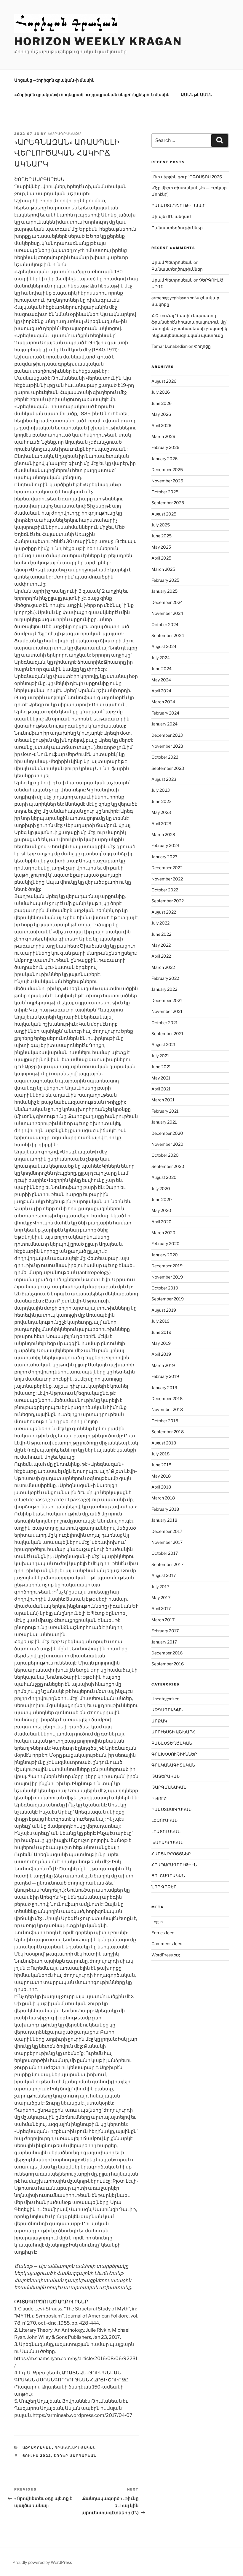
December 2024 (167, 602)
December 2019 (167, 1266)
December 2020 (167, 1133)
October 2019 (165, 1288)
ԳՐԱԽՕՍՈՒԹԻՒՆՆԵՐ (174, 1754)
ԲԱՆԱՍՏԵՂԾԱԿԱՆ (172, 1743)
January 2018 (164, 1520)
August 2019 (164, 1310)
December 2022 (167, 868)
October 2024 (165, 624)
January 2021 (164, 1122)
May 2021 (161, 1078)
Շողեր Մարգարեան (75, 2456)
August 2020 (164, 1177)
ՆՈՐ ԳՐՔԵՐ (164, 1887)
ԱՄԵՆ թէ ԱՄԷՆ (196, 94)
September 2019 (168, 1299)
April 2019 (161, 1354)
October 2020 (165, 1155)
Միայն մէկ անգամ (171, 216)
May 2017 (161, 1598)
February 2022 (165, 978)
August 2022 (164, 912)
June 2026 (162, 403)
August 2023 (164, 779)
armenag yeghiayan (170, 298)
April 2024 (161, 691)
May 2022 (161, 945)
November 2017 (167, 1542)
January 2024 (164, 724)
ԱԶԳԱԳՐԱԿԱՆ (37, 2448)
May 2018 (161, 1476)
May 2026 (161, 414)
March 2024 (163, 702)
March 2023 (163, 834)
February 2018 (165, 1509)
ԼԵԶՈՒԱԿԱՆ (164, 1820)
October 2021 (165, 1023)
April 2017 (161, 1608)
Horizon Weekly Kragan (98, 41)
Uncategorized (165, 1699)
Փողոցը (202, 346)
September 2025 (168, 503)
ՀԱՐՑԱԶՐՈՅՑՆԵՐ (171, 1854)
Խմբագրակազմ (65, 134)
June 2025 (162, 536)
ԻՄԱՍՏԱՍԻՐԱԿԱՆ (171, 1809)
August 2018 (164, 1443)
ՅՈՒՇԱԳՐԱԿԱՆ (168, 1876)
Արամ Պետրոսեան (172, 262)
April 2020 (162, 1222)
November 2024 (167, 613)
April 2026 (161, 425)
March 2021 (163, 1100)
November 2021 (167, 1011)
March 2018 (163, 1498)
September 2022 (168, 901)
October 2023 (165, 757)
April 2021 (161, 1089)
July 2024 (161, 658)
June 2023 (162, 801)
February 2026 (165, 447)
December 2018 (167, 1398)
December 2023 (167, 735)
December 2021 (167, 1000)
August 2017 (164, 1575)
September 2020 (168, 1166)
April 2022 (161, 956)
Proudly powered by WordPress (42, 2562)
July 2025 (161, 525)
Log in (157, 1922)
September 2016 (168, 1664)
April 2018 (161, 1487)
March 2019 (163, 1365)
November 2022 (167, 879)
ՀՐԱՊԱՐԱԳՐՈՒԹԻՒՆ (174, 1865)
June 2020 (162, 1199)
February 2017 (165, 1631)
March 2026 (163, 436)
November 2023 (167, 746)
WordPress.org (166, 1955)
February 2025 (165, 580)
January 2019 (164, 1388)
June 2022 (161, 934)
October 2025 (165, 492)
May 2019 (161, 1343)
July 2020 (161, 1188)
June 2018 (161, 1465)
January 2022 (164, 989)
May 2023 (161, 812)
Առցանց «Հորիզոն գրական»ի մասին (54, 80)
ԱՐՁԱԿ (159, 1721)
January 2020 (165, 1255)
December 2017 (167, 1531)
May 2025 (161, 547)
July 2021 (160, 1056)
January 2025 (164, 591)
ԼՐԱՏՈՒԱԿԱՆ (166, 1831)
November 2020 (167, 1144)
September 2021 (167, 1034)
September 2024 (168, 635)
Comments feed (167, 1944)
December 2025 (167, 470)
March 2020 (163, 1233)
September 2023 (168, 768)
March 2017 (163, 1620)
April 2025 (161, 558)
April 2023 (161, 824)
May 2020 (161, 1210)
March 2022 (163, 967)
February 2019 (165, 1376)
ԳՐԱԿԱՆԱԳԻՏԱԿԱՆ (76, 2448)
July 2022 (160, 923)
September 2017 (167, 1564)
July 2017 (160, 1587)
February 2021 (165, 1111)
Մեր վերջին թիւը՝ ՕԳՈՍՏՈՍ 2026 (187, 177)
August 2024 (164, 646)
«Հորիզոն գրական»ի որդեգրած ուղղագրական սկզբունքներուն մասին (92, 94)
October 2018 (165, 1421)
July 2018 (160, 1454)
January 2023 (164, 857)
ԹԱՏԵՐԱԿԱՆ (166, 1776)
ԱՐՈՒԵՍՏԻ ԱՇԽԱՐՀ (173, 1732)
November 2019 (167, 1277)
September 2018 (168, 1432)
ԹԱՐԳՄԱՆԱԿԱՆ (169, 1787)
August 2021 (164, 1044)
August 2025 (164, 514)
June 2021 (161, 1067)
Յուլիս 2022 (37, 2456)
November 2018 (167, 1409)
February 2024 (165, 713)
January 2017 (164, 1642)
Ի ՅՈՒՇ (159, 1798)
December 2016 (167, 1653)
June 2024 (162, 669)
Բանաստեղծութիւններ (177, 228)
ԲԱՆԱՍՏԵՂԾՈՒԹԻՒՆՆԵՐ (179, 205)
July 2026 (161, 392)
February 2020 (166, 1243)
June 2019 (161, 1332)
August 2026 (164, 381)
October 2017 (165, 1553)
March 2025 (163, 569)
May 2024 (161, 680)
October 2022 (165, 890)
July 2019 (160, 1321)
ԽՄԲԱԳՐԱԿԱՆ (167, 1842)
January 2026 (164, 459)
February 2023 (165, 845)
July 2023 (161, 790)
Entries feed (163, 1933)
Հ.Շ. (155, 315)
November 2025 (167, 481)
